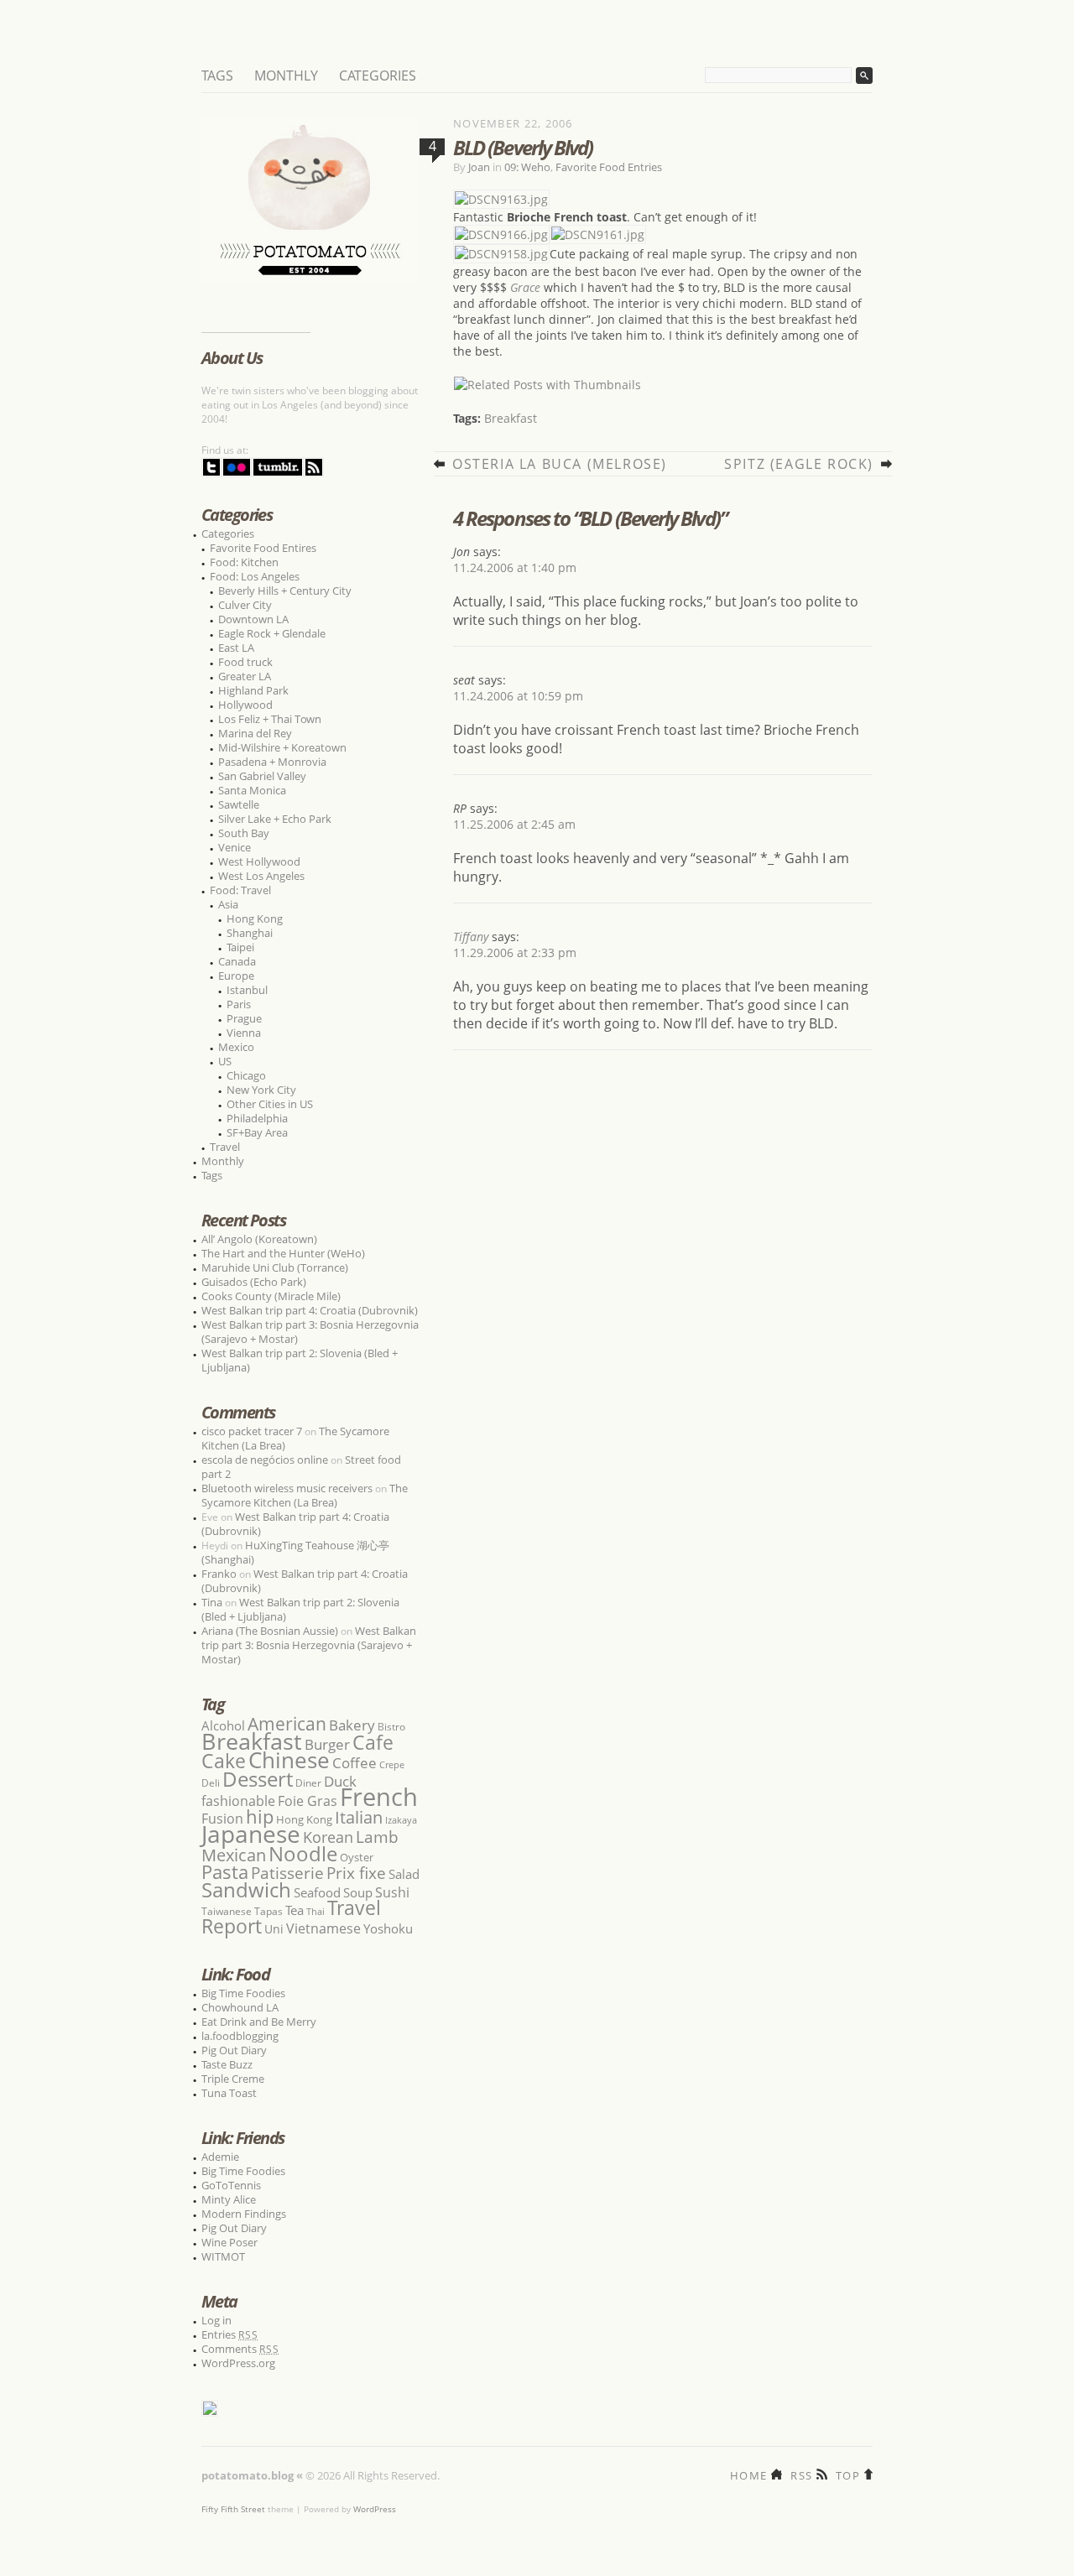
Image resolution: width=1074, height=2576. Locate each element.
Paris (239, 1004)
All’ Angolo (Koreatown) (259, 1239)
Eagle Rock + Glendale (272, 633)
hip (260, 1816)
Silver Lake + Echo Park (275, 819)
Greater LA (245, 676)
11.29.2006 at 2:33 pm (515, 952)
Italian (359, 1817)
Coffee (355, 1763)
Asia (228, 904)
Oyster (357, 1857)
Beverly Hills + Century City (285, 591)
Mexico (236, 1047)
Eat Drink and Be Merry (259, 2022)
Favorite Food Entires (263, 548)
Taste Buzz (227, 2064)
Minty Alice (229, 2199)
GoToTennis (231, 2185)
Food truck (245, 662)
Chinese (289, 1760)
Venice (235, 847)
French (379, 1797)
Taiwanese (227, 1911)
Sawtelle (239, 804)
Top (848, 2474)
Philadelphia (257, 1118)
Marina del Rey (255, 733)
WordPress (375, 2509)
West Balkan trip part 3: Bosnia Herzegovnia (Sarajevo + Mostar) (310, 1332)
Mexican (234, 1855)
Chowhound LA (240, 2007)
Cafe (373, 1742)
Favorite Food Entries (609, 167)
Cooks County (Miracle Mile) (271, 1296)
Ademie (220, 2157)
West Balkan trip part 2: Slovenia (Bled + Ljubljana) (300, 1360)
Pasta (225, 1872)
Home (748, 2474)
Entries (230, 2334)
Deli (211, 1783)
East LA (236, 648)
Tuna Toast (229, 2093)
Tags (217, 75)
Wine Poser (229, 2242)
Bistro (391, 1727)
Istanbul (247, 990)
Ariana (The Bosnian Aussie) (270, 1631)
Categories (378, 75)
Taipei (240, 947)
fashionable (238, 1801)
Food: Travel (240, 890)
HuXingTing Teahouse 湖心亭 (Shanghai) (295, 1552)
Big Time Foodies (243, 1993)
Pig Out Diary (234, 2050)
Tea (295, 1910)
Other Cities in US (270, 1104)
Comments (240, 2349)
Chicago (246, 1075)
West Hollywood (259, 861)
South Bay (244, 833)
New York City (261, 1090)
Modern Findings (244, 2214)
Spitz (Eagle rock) (799, 464)
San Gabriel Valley (262, 776)
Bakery (352, 1725)
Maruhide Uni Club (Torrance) (275, 1267)
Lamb (377, 1837)
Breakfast (511, 418)
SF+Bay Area (257, 1132)
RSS (801, 2474)
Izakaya (401, 1820)
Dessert (258, 1779)
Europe (236, 976)
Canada (237, 961)
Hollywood (245, 705)
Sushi (392, 1892)
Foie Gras (308, 1801)
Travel (225, 1147)
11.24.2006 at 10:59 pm (518, 696)
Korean (328, 1837)
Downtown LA (253, 619)
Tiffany (471, 937)
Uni (274, 1929)
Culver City (245, 605)
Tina (212, 1602)
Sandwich (246, 1889)
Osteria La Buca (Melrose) (560, 464)
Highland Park (253, 690)
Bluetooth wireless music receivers (287, 1488)
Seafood (317, 1892)
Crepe (392, 1764)
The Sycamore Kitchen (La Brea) (305, 1495)
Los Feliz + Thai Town (270, 719)
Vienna (244, 1033)
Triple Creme (233, 2079)
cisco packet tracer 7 (252, 1431)
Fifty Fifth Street (233, 2509)
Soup (358, 1892)
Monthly (286, 75)
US (225, 1061)
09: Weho (527, 167)
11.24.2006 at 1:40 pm (515, 567)
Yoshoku (388, 1928)
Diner (308, 1783)
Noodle (303, 1853)
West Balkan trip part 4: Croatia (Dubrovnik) (310, 1310)
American (287, 1723)
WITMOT (223, 2256)
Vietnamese (323, 1928)
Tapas (268, 1911)
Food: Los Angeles (255, 576)
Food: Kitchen (244, 562)
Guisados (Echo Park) (254, 1282)
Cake (224, 1761)
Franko (219, 1574)
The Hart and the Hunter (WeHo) (283, 1253)
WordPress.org (238, 2363)
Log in (216, 2320)
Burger (327, 1744)
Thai (315, 1912)
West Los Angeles (261, 876)
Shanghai (250, 933)
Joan (479, 167)
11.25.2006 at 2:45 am (514, 824)
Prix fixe (356, 1873)
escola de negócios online (265, 1460)
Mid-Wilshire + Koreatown (282, 747)
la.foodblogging (240, 2036)
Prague (244, 1018)
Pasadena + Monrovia (272, 762)
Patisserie (287, 1873)
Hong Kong (255, 919)
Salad (404, 1874)
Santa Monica (252, 790)
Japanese (251, 1834)
